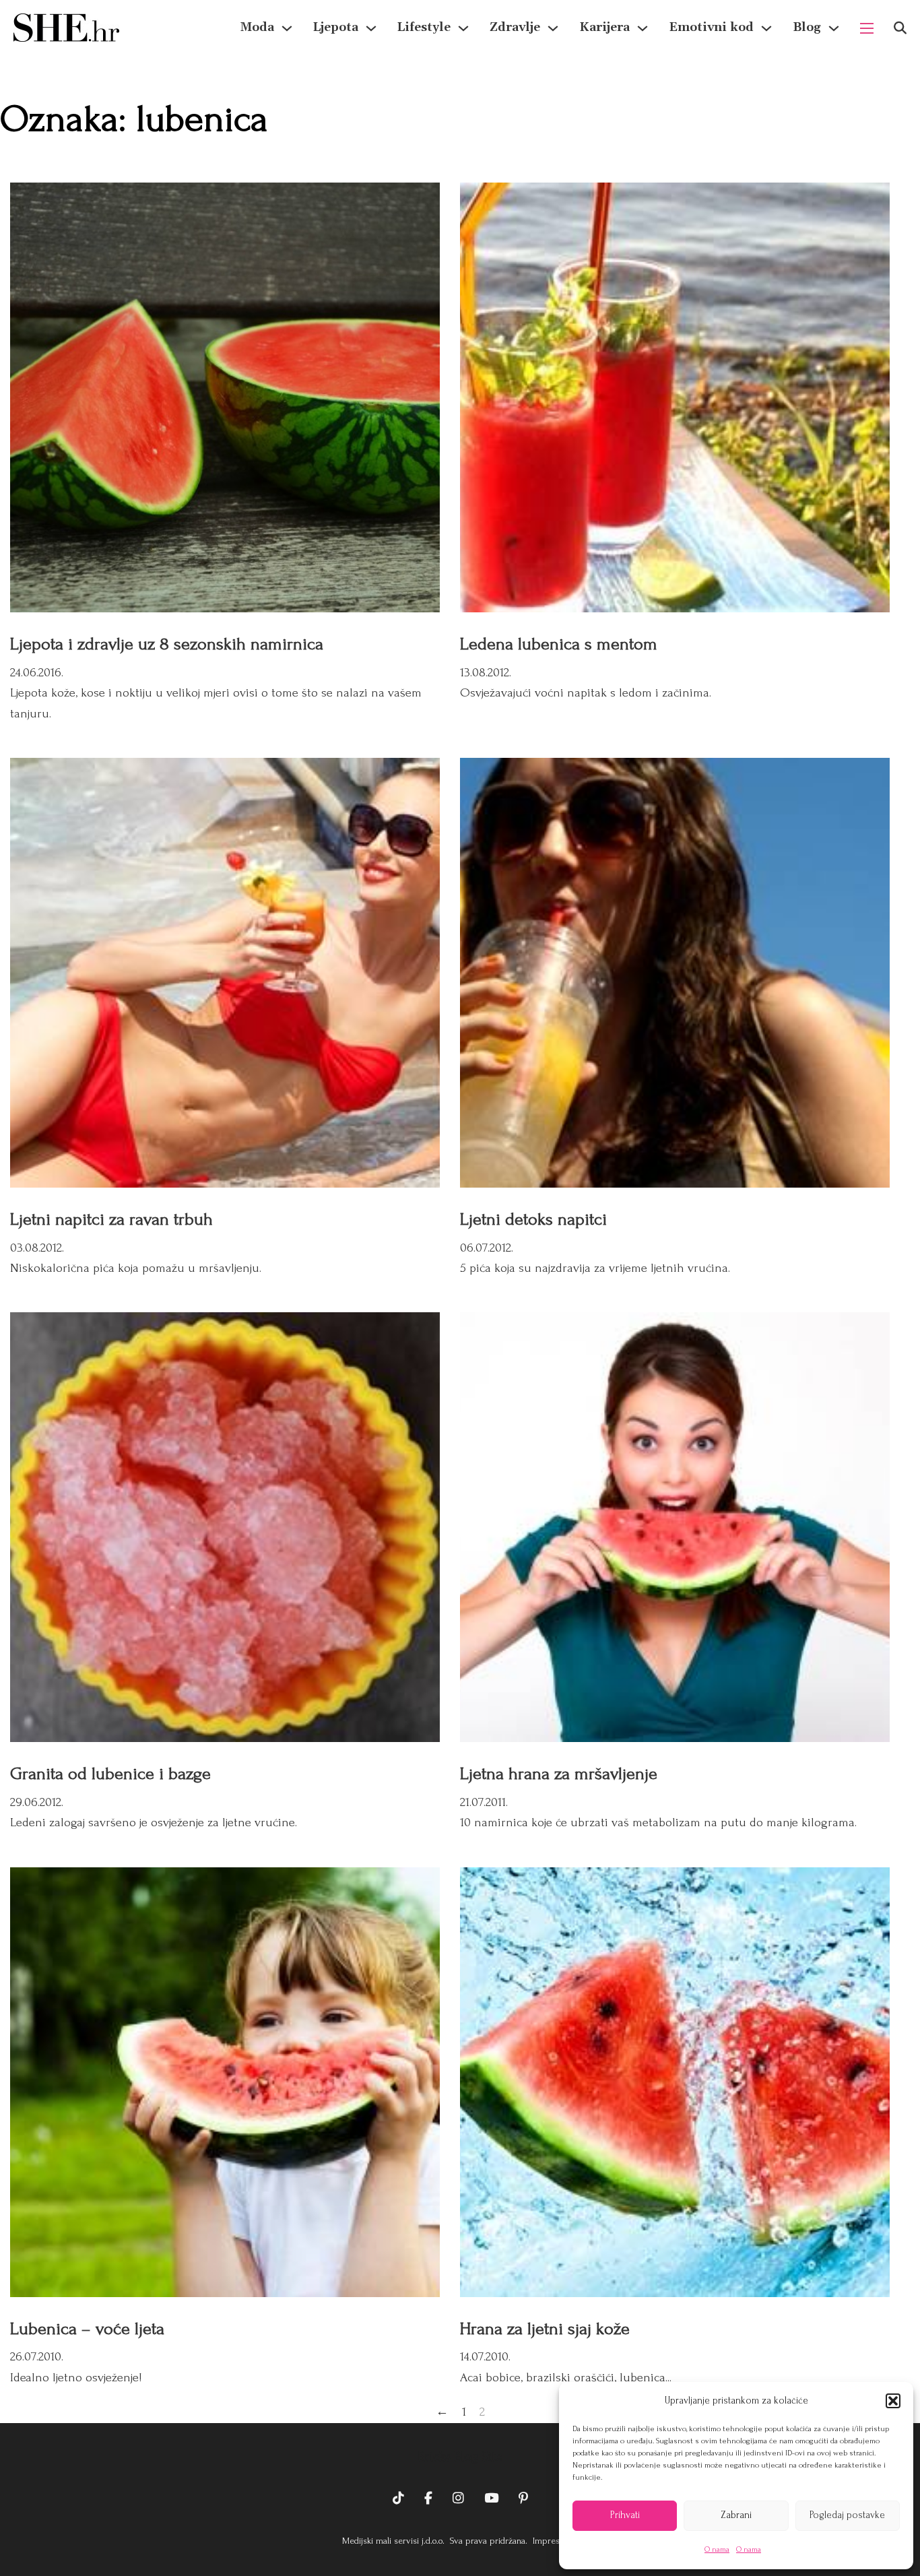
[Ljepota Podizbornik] (371, 28)
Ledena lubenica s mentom (559, 644)
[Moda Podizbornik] (287, 28)
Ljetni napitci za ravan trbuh (111, 1219)
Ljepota (336, 27)
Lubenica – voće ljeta (87, 2329)
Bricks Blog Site (460, 2457)
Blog (807, 27)
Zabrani (736, 2515)
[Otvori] (900, 28)
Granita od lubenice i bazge (110, 1774)
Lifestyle (424, 27)
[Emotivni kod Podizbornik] (766, 28)
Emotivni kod (711, 27)
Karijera (604, 27)
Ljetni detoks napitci (533, 1219)
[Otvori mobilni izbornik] (867, 28)
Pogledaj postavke (847, 2515)
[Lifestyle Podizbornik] (463, 28)
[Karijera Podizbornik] (643, 28)
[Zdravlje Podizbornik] (553, 28)
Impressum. (554, 2541)
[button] (893, 2401)
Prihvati (625, 2515)
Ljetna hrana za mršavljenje (559, 1774)
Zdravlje (515, 27)
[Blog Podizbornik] (834, 28)
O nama (717, 2549)
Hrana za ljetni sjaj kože (545, 2329)
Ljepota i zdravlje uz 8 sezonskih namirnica (167, 644)
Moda (257, 27)
